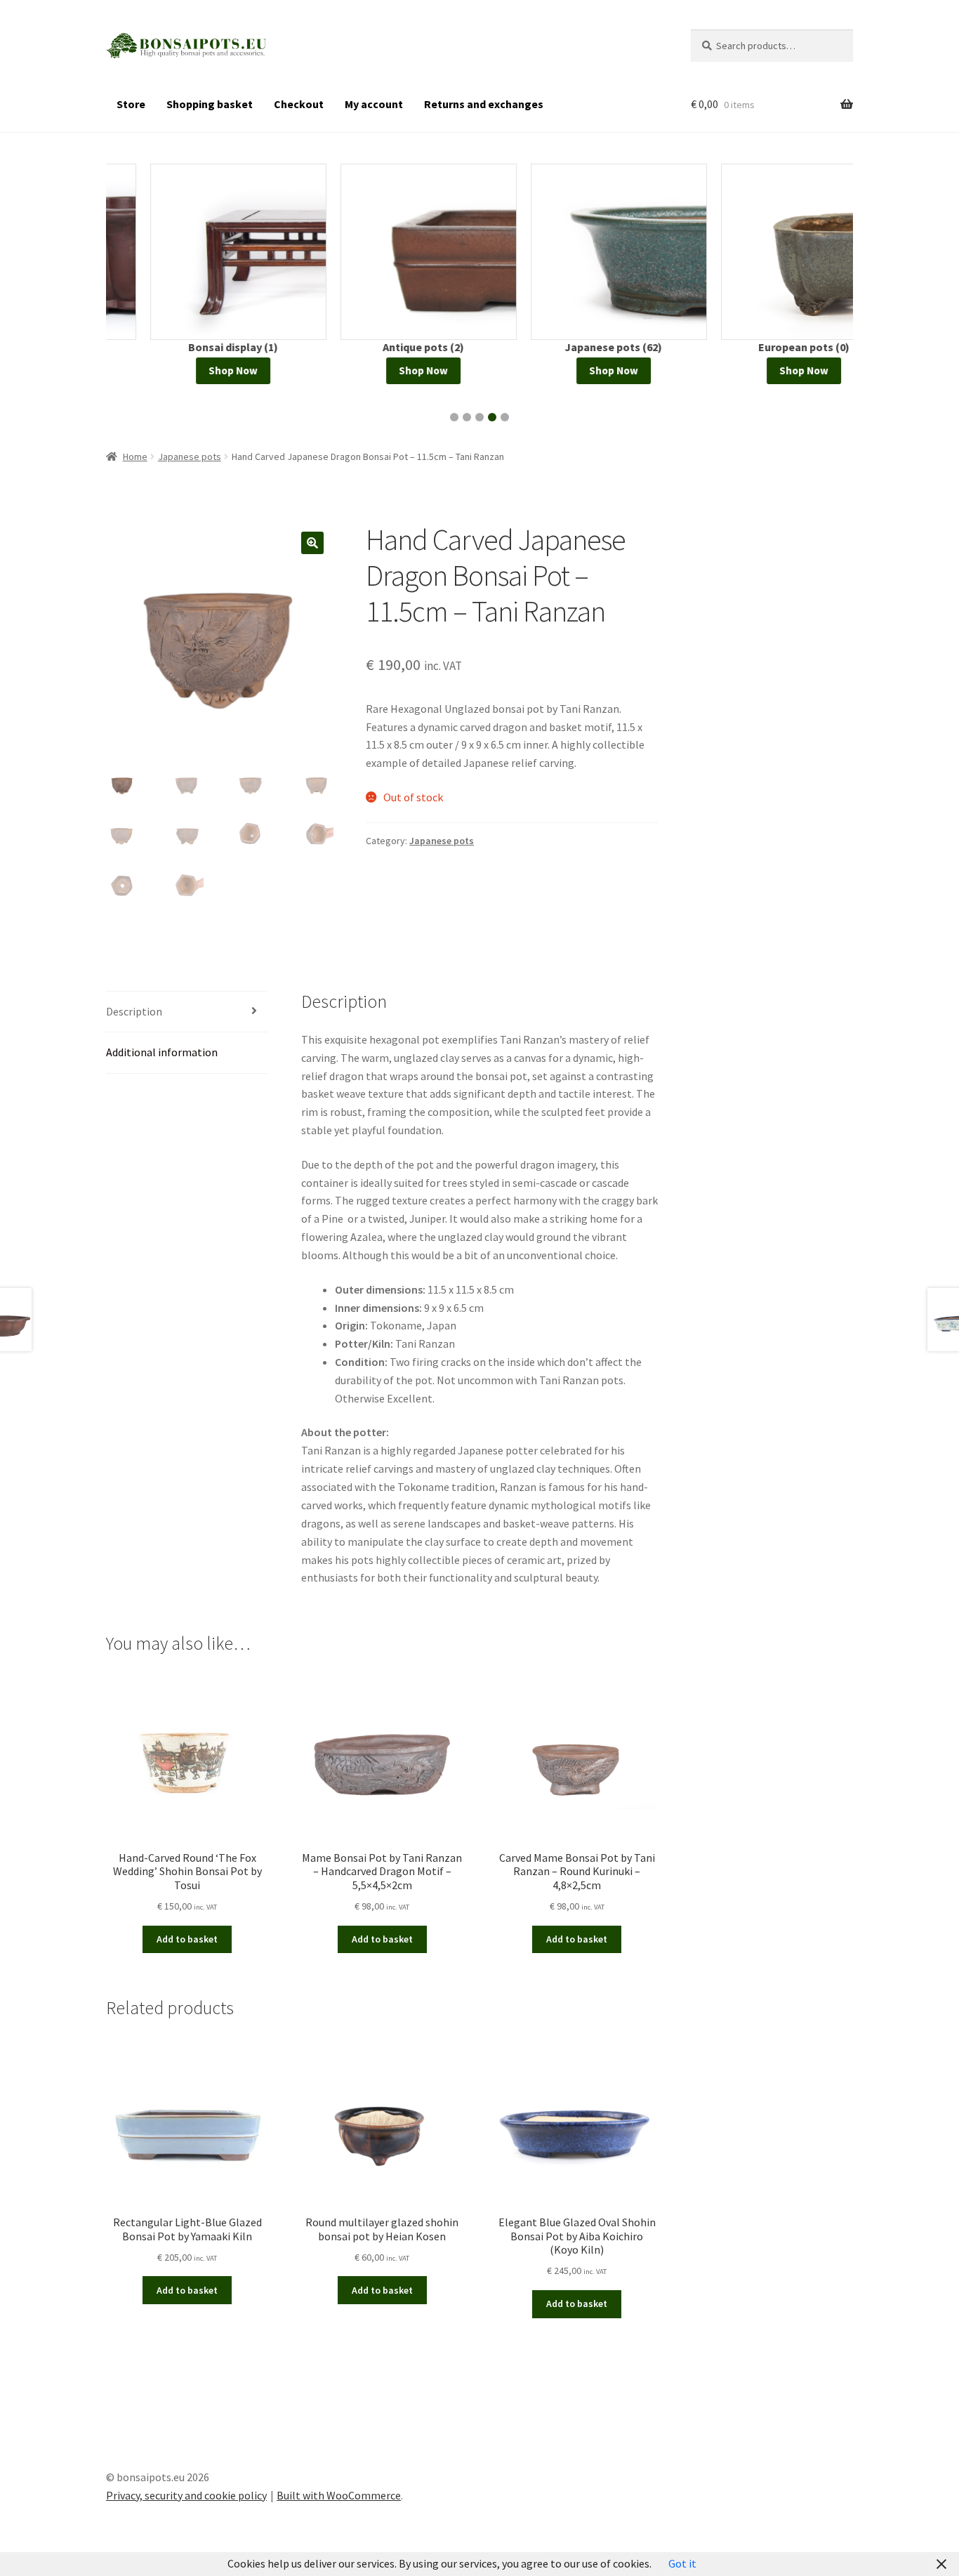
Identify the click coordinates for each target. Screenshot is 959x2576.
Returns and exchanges (484, 104)
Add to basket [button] (187, 1939)
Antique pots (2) (379, 347)
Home (135, 456)
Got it (682, 2563)
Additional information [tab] (162, 1052)
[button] (454, 417)
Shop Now (189, 370)
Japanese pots (190, 456)
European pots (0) (760, 347)
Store (131, 104)
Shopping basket (210, 104)
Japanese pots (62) (569, 347)
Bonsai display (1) (189, 347)
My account (374, 104)
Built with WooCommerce (339, 2495)
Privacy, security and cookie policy (186, 2495)
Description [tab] (134, 1011)
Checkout (299, 104)
